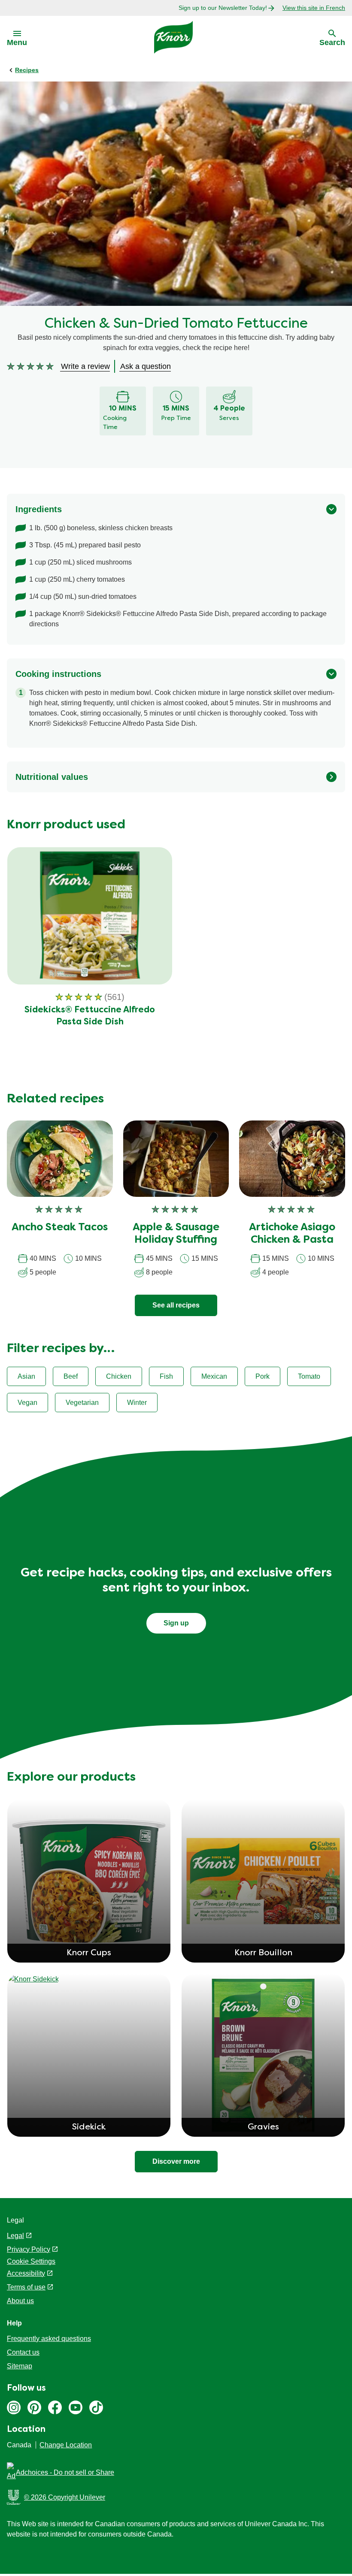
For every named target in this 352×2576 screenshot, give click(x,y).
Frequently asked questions (49, 2339)
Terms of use (26, 2287)
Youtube (76, 2407)
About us (20, 2301)
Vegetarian (82, 1403)
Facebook (55, 2407)
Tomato (309, 1376)
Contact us (23, 2352)
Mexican (214, 1376)
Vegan (27, 1403)
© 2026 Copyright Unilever (65, 2497)
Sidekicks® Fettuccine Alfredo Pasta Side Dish (90, 1016)
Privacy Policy (29, 2249)
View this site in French (314, 8)
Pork (262, 1376)
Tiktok (96, 2407)
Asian (26, 1376)
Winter (137, 1403)
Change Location (66, 2445)
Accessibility (26, 2273)
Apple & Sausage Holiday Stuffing (176, 1234)
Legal (15, 2236)
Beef (71, 1376)
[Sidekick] (89, 1979)
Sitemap (20, 2366)
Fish (166, 1376)
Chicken (119, 1376)
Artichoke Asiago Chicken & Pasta (292, 1234)
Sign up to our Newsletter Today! (223, 8)
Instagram (14, 2407)
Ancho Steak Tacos (60, 1228)
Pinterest (34, 2407)
